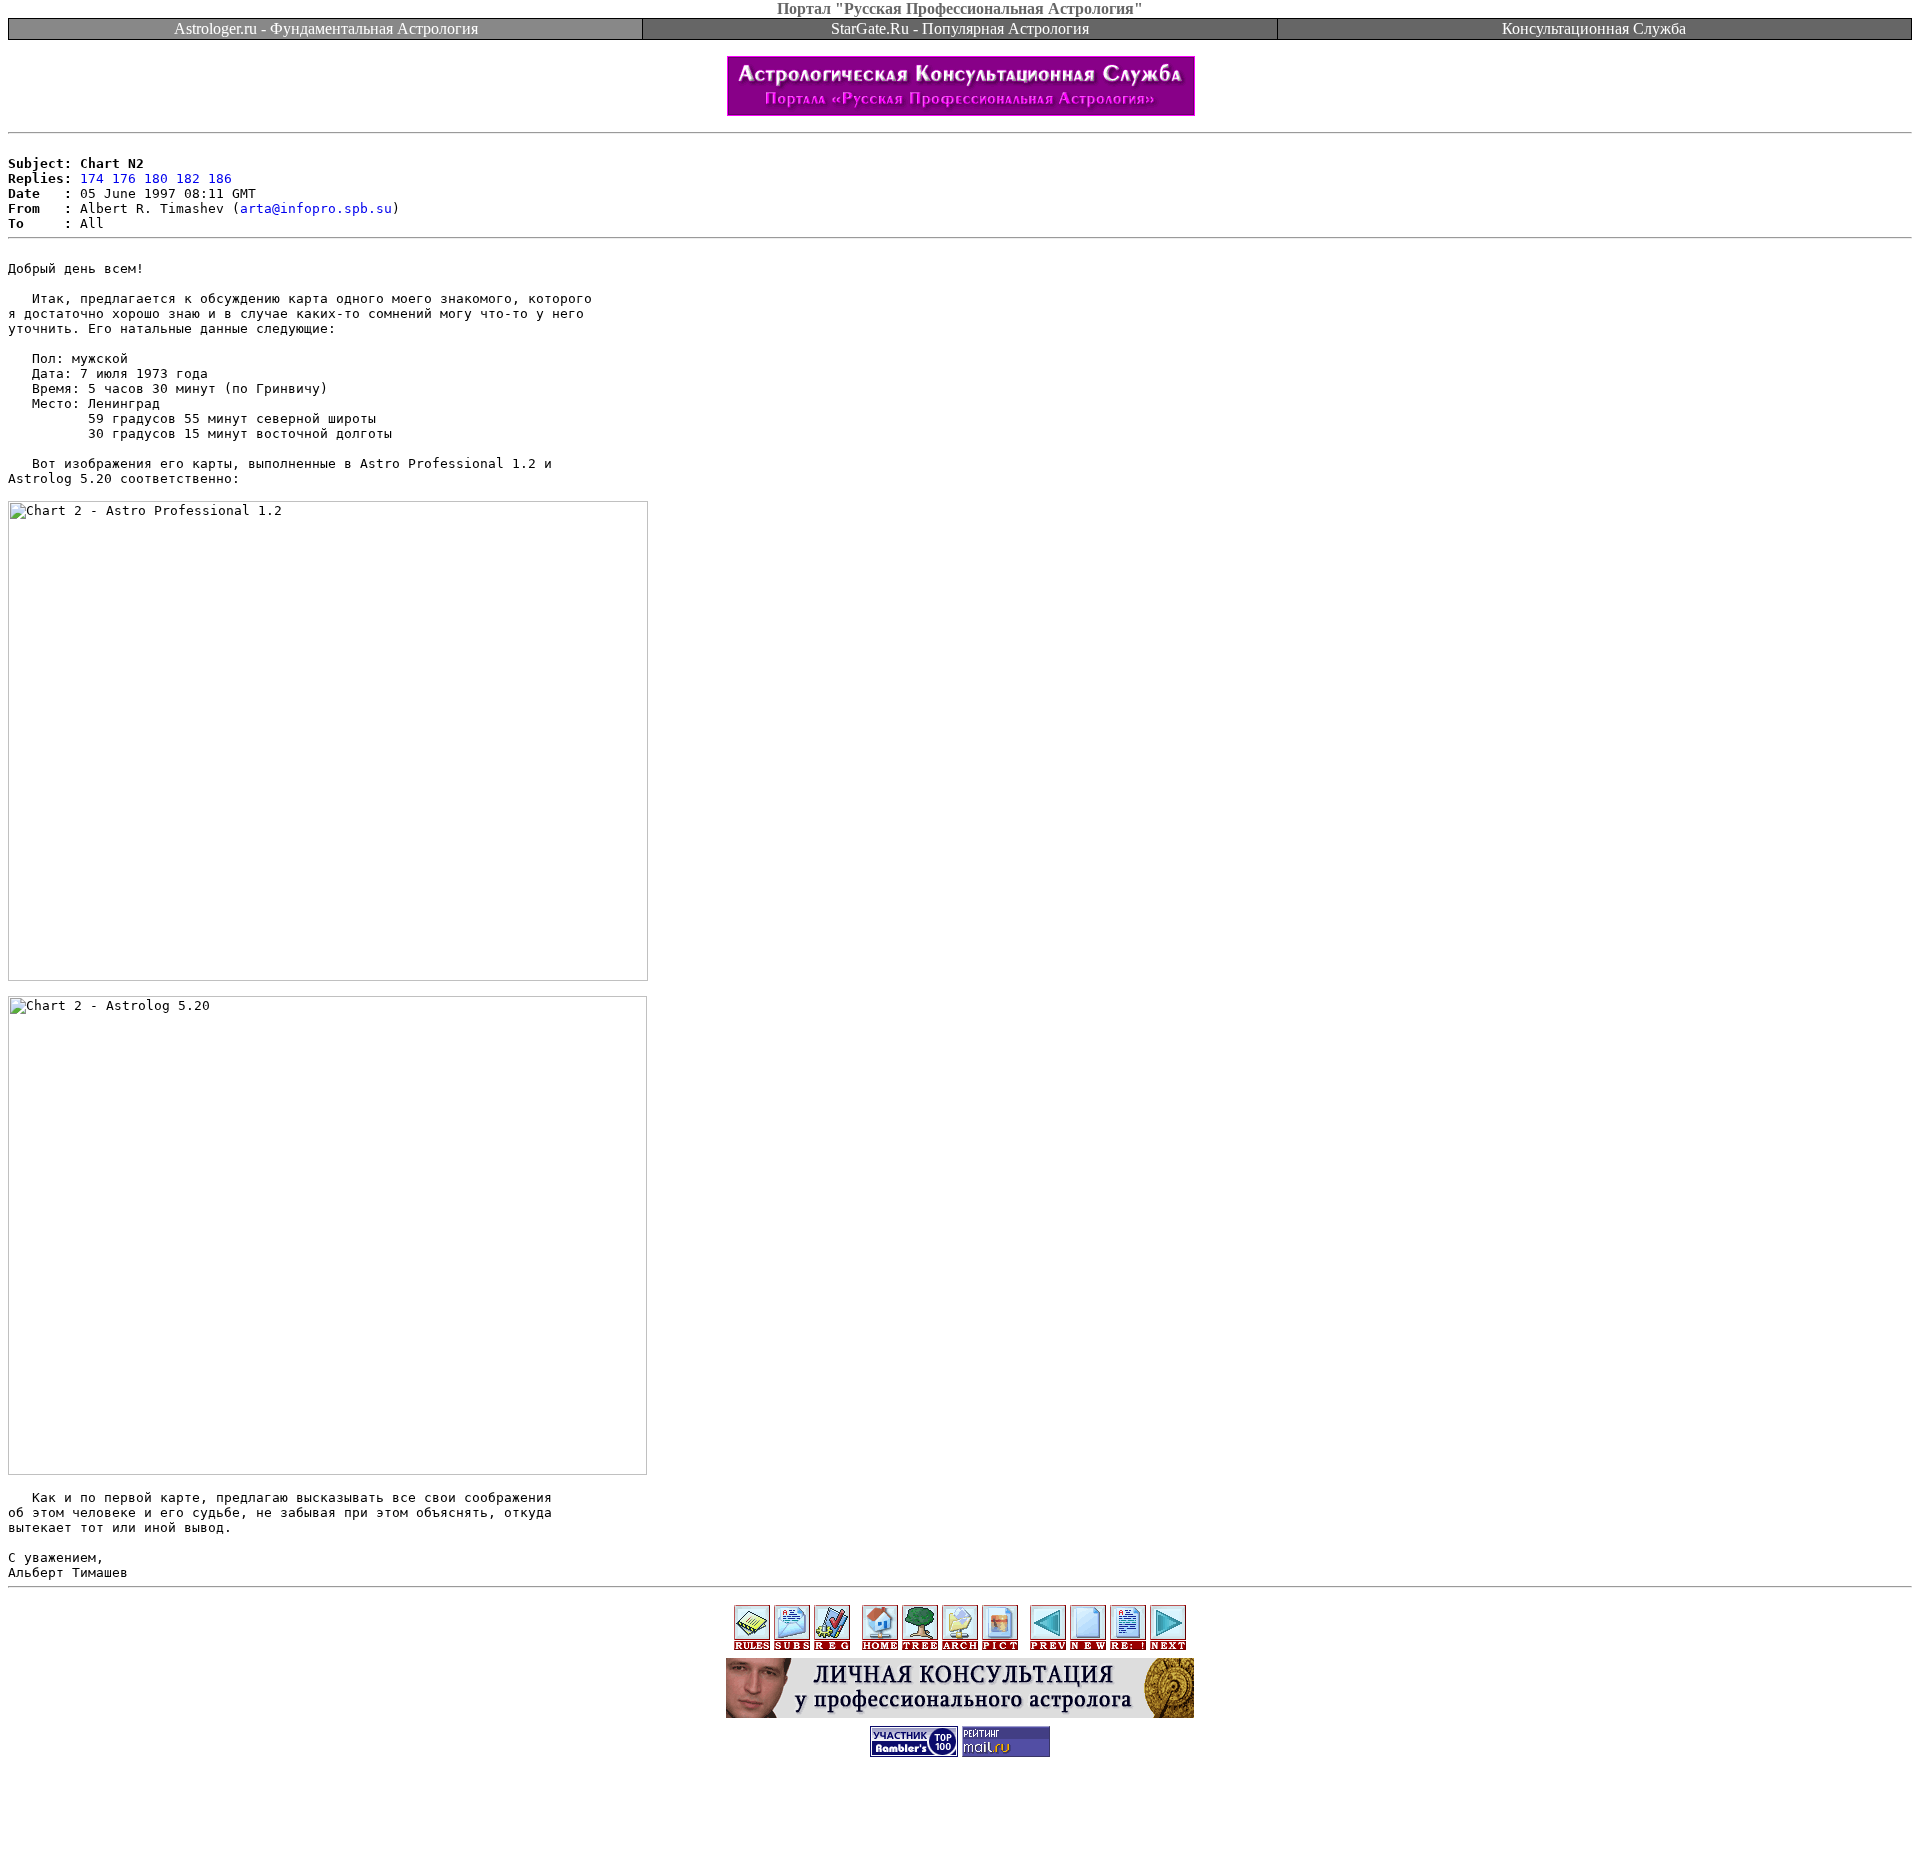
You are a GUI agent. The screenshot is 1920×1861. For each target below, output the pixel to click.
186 (220, 178)
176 (124, 178)
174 (92, 178)
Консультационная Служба (1594, 28)
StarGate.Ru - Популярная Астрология (960, 28)
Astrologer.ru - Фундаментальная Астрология (326, 28)
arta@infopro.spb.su (316, 208)
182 (188, 178)
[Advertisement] (960, 1816)
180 (156, 178)
